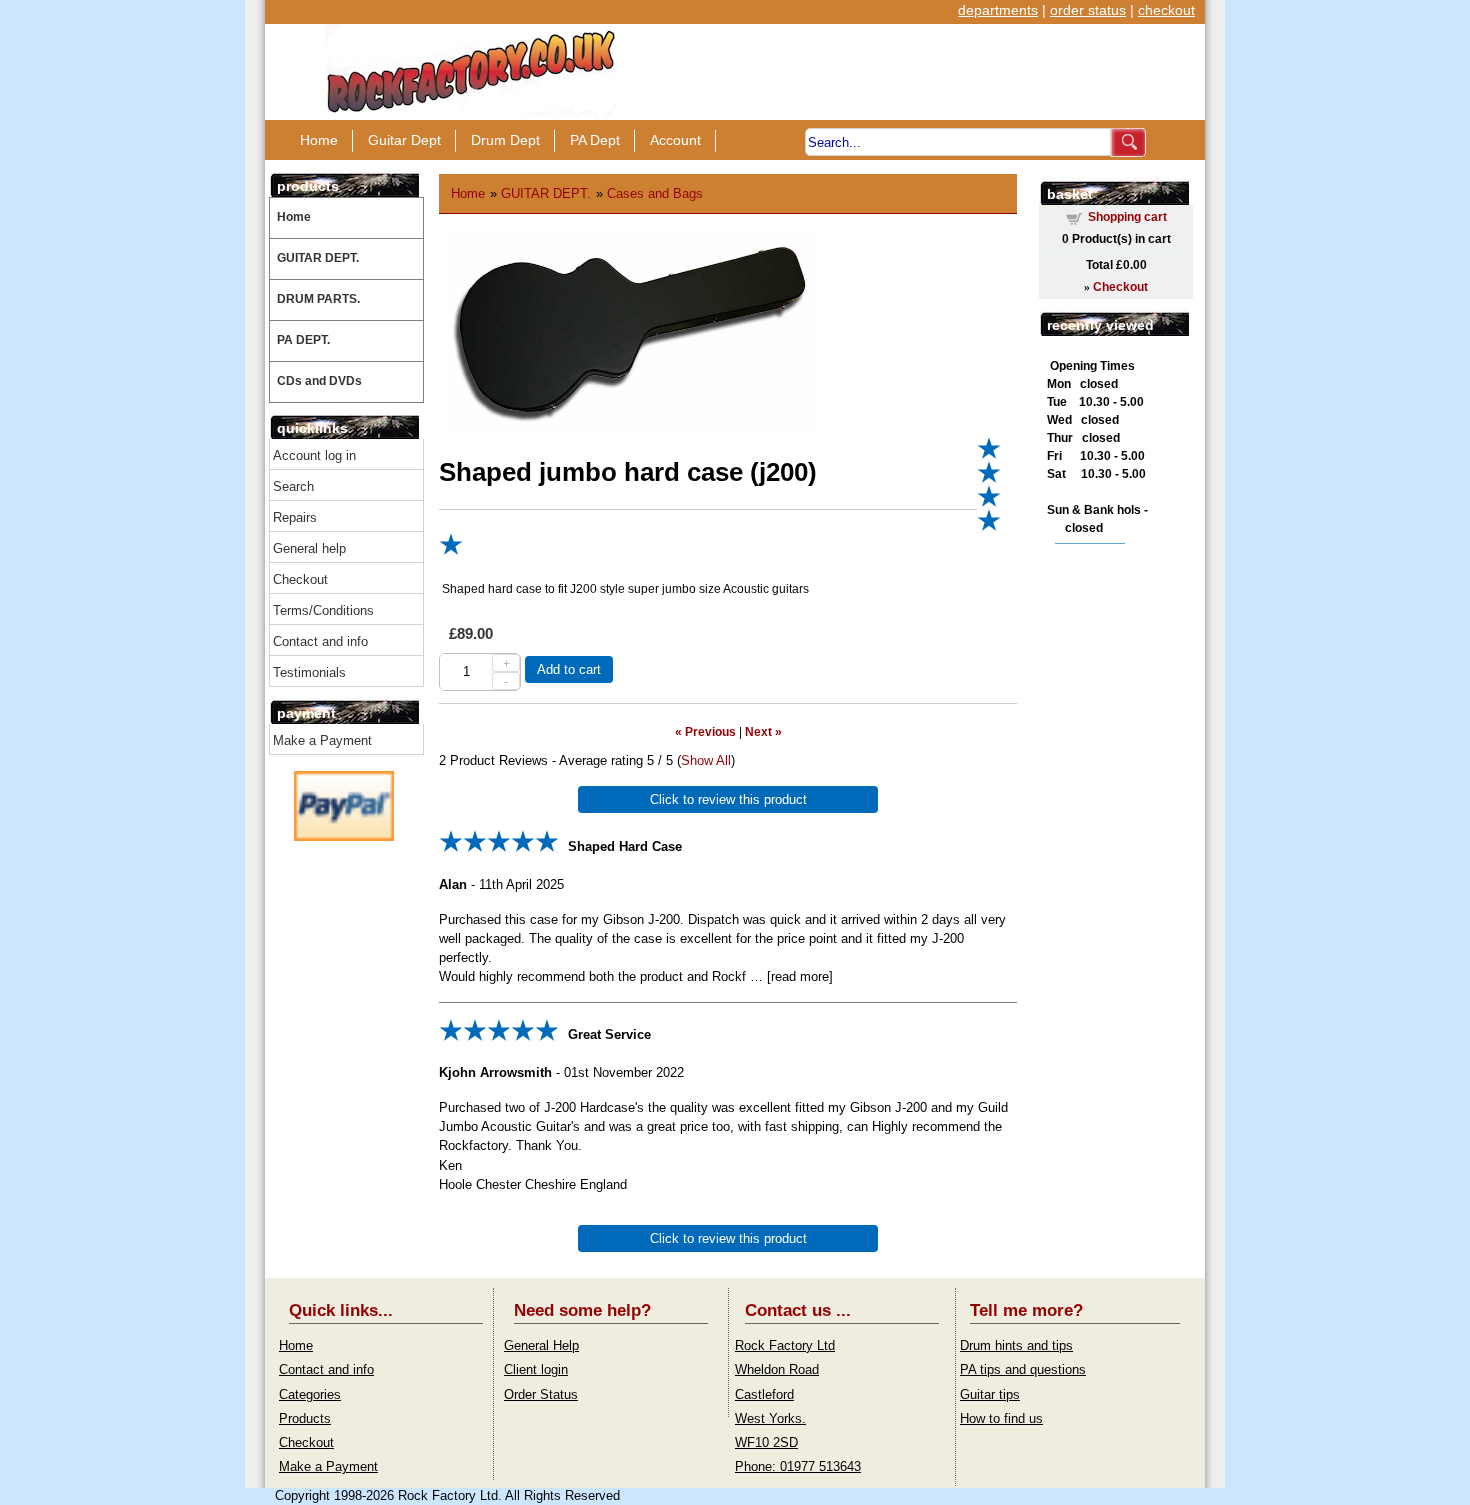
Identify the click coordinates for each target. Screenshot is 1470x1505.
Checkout (300, 579)
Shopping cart (1127, 217)
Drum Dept (505, 140)
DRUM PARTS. (318, 299)
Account (675, 140)
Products (305, 1418)
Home (319, 140)
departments (998, 10)
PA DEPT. (303, 340)
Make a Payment (322, 740)
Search (293, 486)
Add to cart (569, 669)
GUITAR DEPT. (318, 258)
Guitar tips (990, 1394)
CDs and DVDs (319, 381)
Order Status (541, 1394)
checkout (1166, 10)
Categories (310, 1394)
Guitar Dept (404, 140)
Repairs (295, 517)
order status (1088, 10)
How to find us (1001, 1418)
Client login (536, 1369)
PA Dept (595, 140)
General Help (541, 1345)
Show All (706, 760)
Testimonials (309, 672)
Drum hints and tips (1016, 1345)
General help (309, 548)
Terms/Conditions (323, 610)
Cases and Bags (655, 193)
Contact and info (320, 641)
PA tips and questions (1023, 1369)
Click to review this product (728, 799)
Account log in (314, 455)
